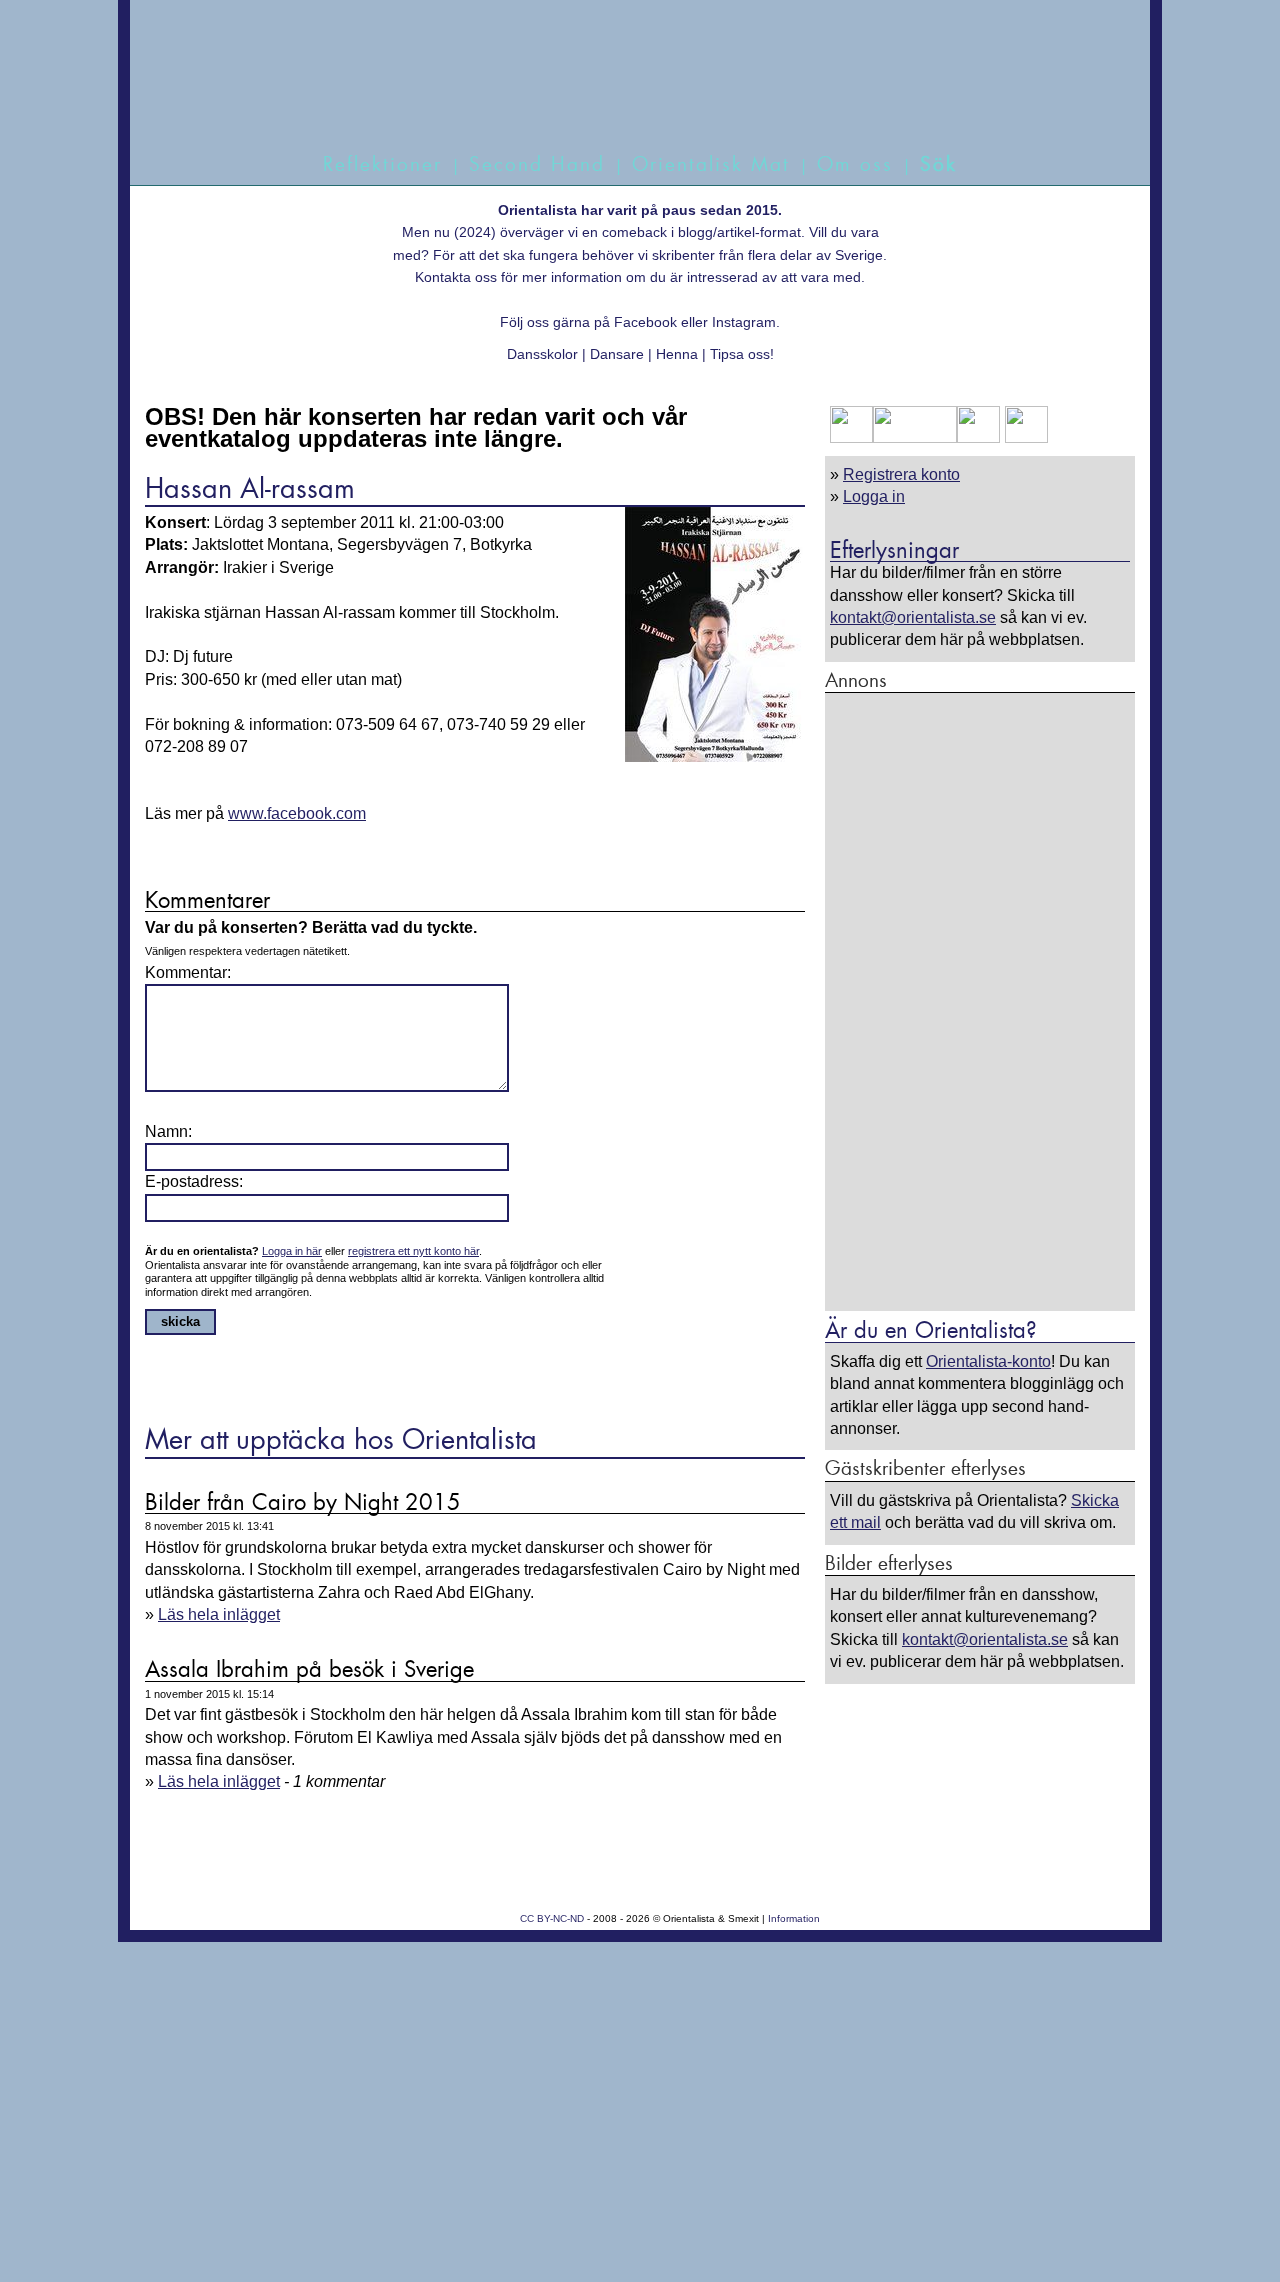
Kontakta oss (456, 277)
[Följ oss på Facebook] (851, 437)
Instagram (744, 322)
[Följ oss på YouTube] (915, 437)
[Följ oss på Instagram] (1024, 437)
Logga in (874, 496)
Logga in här (292, 1251)
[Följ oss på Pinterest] (978, 437)
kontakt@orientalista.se (913, 617)
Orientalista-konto (988, 1361)
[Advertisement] (980, 1001)
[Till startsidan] (617, 97)
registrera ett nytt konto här (413, 1251)
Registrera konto (901, 474)
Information (794, 1918)
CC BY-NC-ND (552, 1918)
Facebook (645, 322)
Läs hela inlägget (219, 1614)
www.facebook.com (297, 813)
